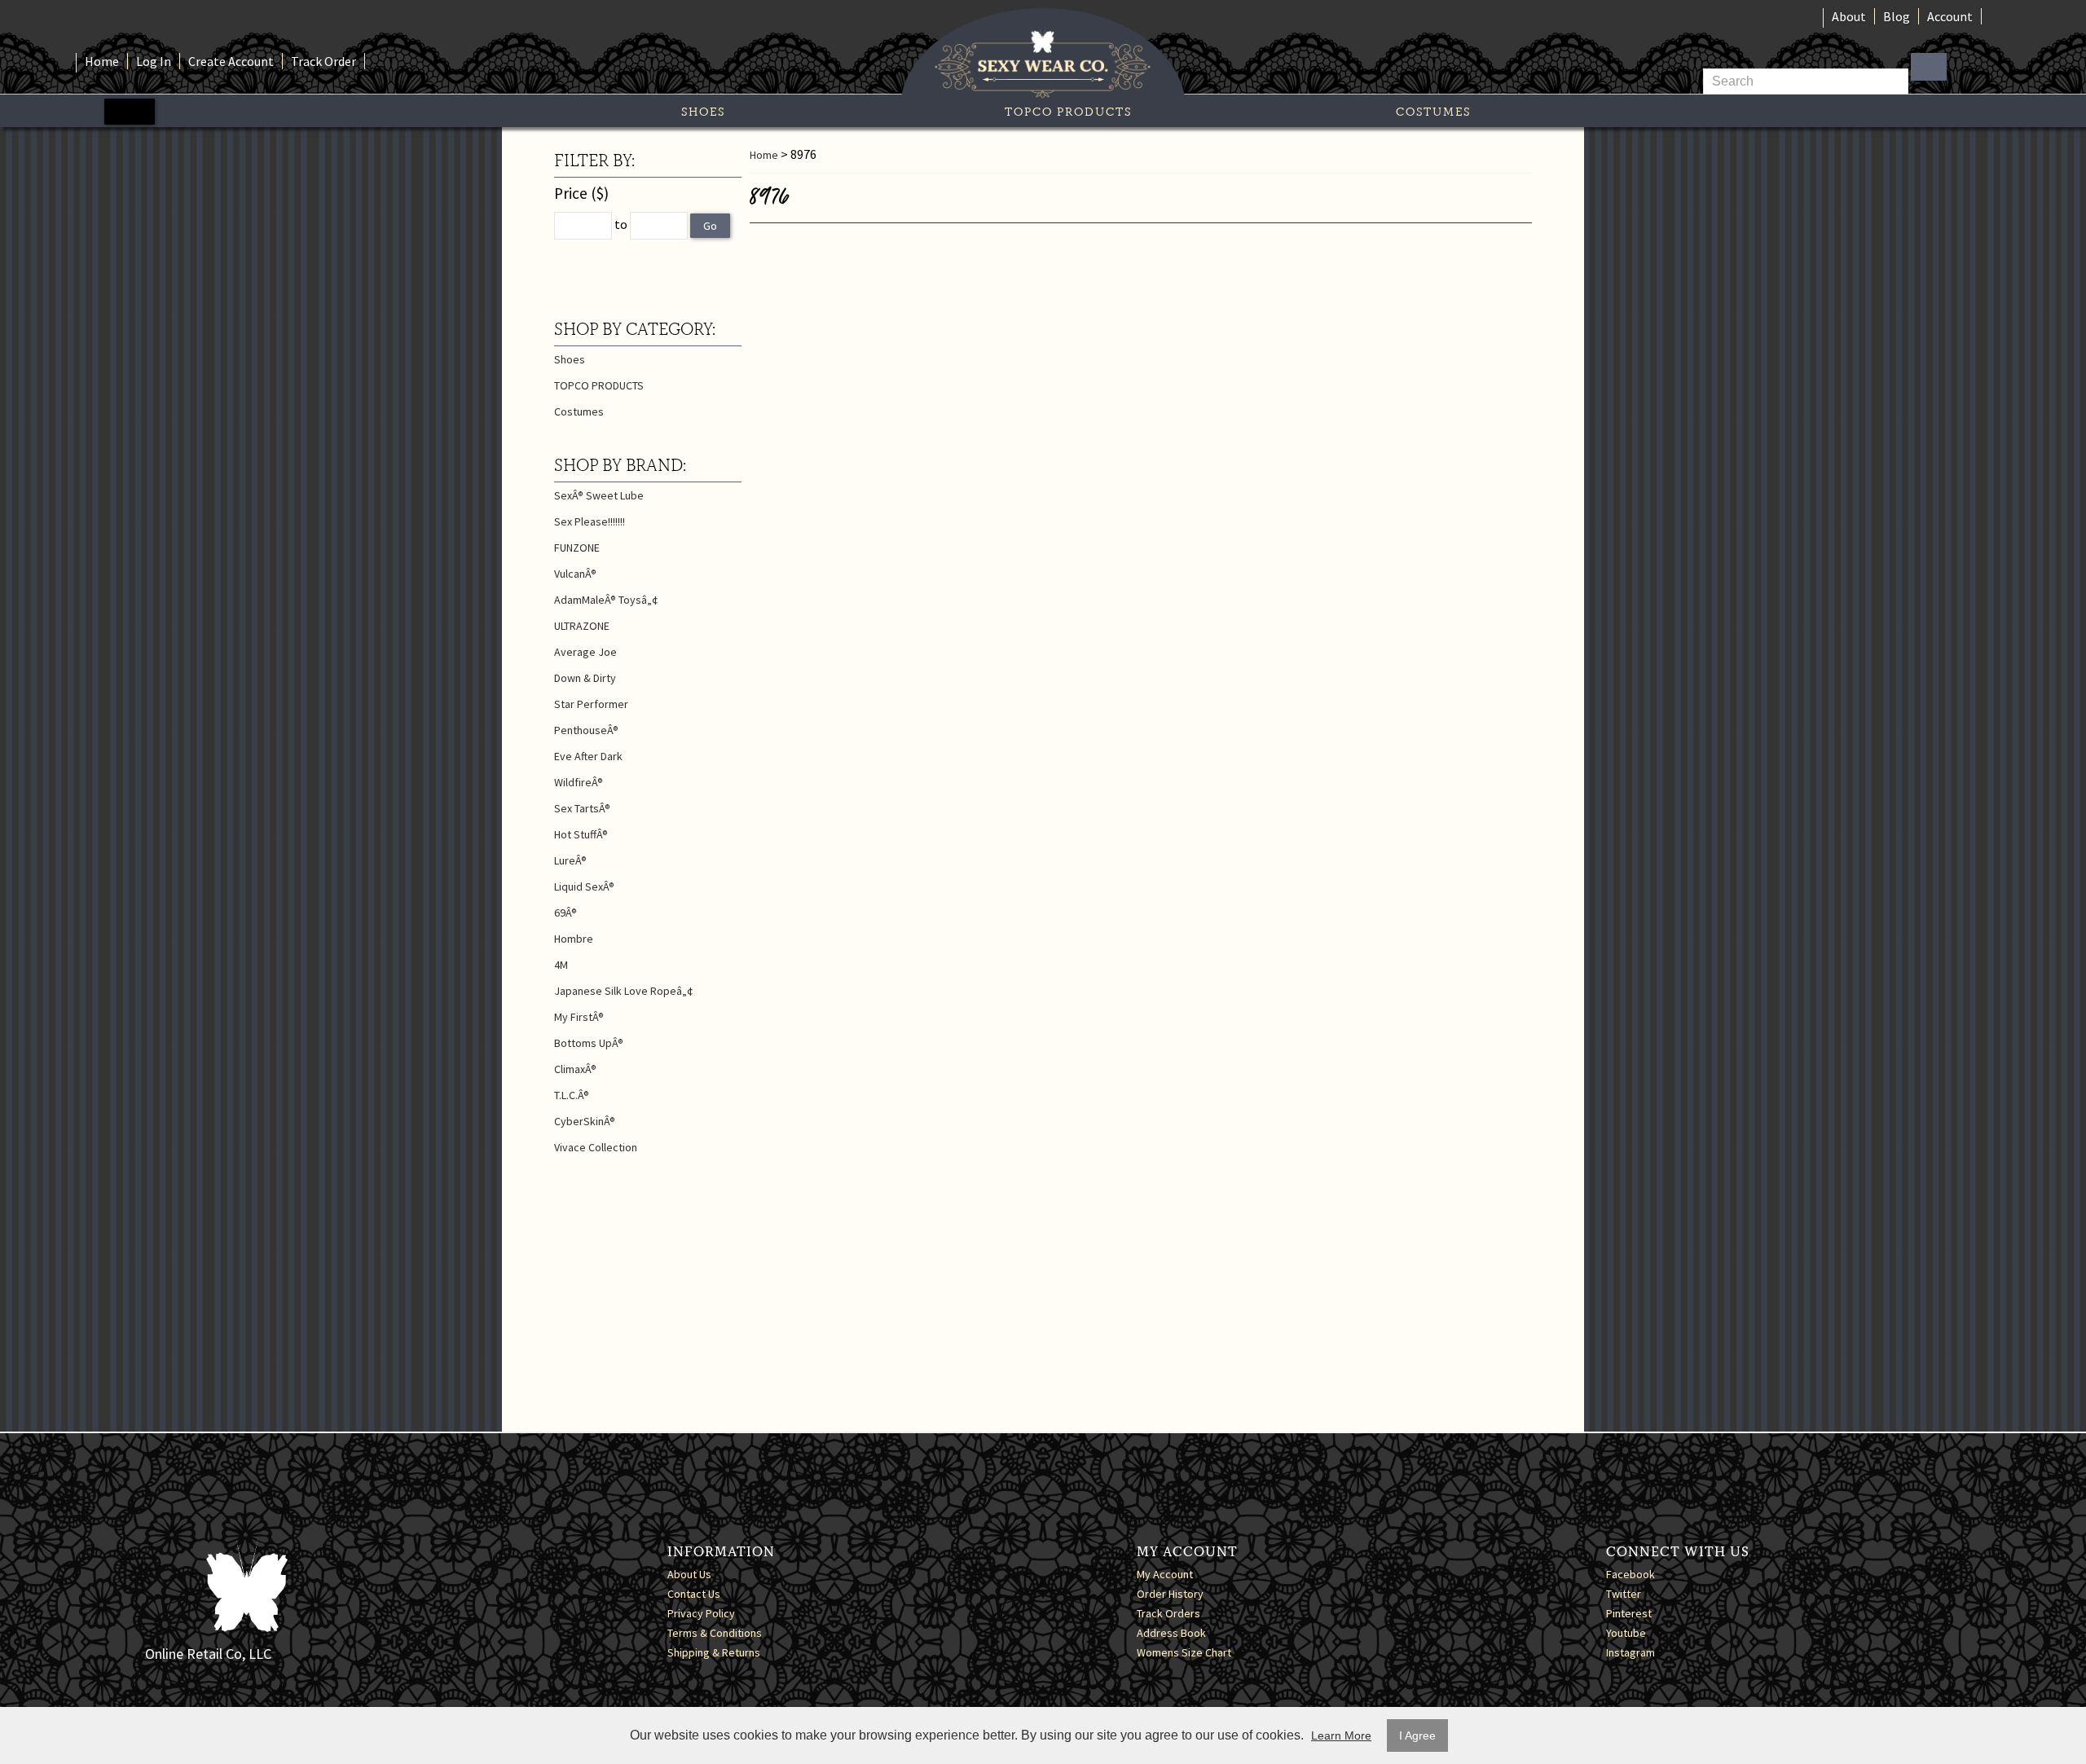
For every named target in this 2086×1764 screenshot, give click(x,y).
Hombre (574, 939)
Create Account (231, 61)
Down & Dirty (585, 678)
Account (1950, 16)
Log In (154, 61)
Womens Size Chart (1184, 1652)
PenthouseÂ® (586, 730)
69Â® (566, 913)
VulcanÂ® (575, 574)
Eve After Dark (588, 756)
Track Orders (1168, 1613)
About (1849, 16)
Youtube (1626, 1633)
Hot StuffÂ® (581, 834)
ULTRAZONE (582, 626)
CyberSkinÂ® (585, 1121)
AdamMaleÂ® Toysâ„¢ (606, 600)
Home (102, 61)
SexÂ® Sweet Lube (599, 495)
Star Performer (591, 704)
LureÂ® (570, 860)
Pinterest (1629, 1613)
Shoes (703, 112)
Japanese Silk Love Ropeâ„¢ (624, 991)
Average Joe (585, 652)
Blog (1897, 16)
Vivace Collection (596, 1147)
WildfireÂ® (579, 782)
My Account (1165, 1574)
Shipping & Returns (714, 1652)
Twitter (1624, 1594)
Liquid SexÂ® (584, 886)
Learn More (1341, 1735)
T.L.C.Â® (572, 1095)
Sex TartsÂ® (582, 808)
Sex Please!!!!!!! (590, 521)
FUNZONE (577, 548)
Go (710, 226)
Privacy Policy (701, 1613)
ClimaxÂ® (575, 1069)
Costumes (1433, 112)
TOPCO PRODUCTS (1068, 112)
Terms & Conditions (715, 1633)
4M (561, 965)
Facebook (1631, 1574)
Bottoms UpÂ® (589, 1043)
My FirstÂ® (579, 1017)
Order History (1170, 1594)
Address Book (1171, 1633)
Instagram (1631, 1652)
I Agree (1417, 1735)
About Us (689, 1574)
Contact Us (694, 1594)
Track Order (323, 61)
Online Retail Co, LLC (208, 1654)
